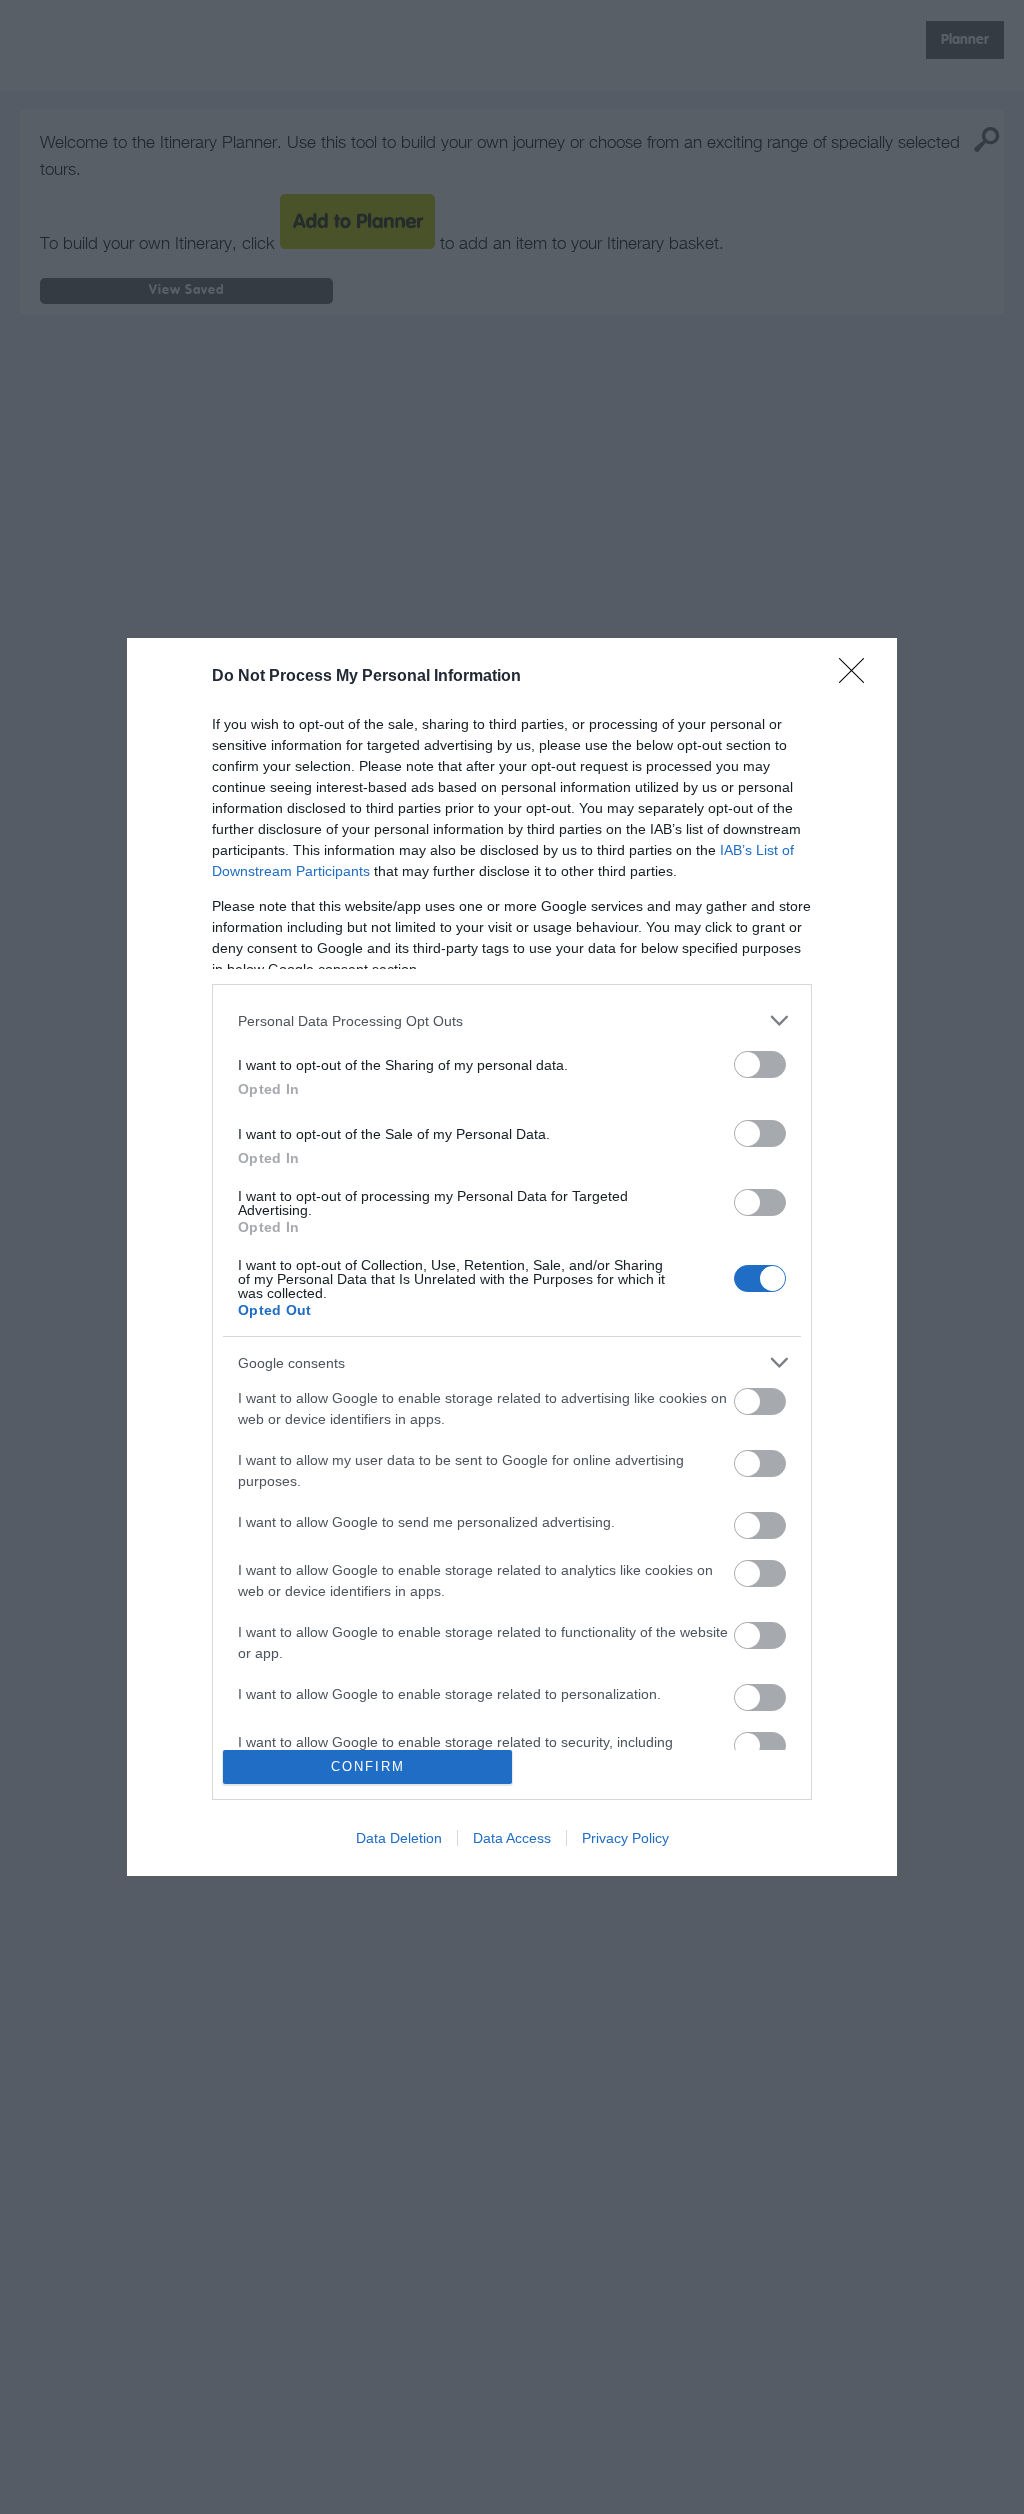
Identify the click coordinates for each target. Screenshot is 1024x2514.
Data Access (512, 1838)
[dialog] (512, 1256)
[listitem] (512, 1020)
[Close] (858, 677)
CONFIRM (368, 1766)
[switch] (760, 1064)
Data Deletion (399, 1838)
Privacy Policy (625, 1838)
